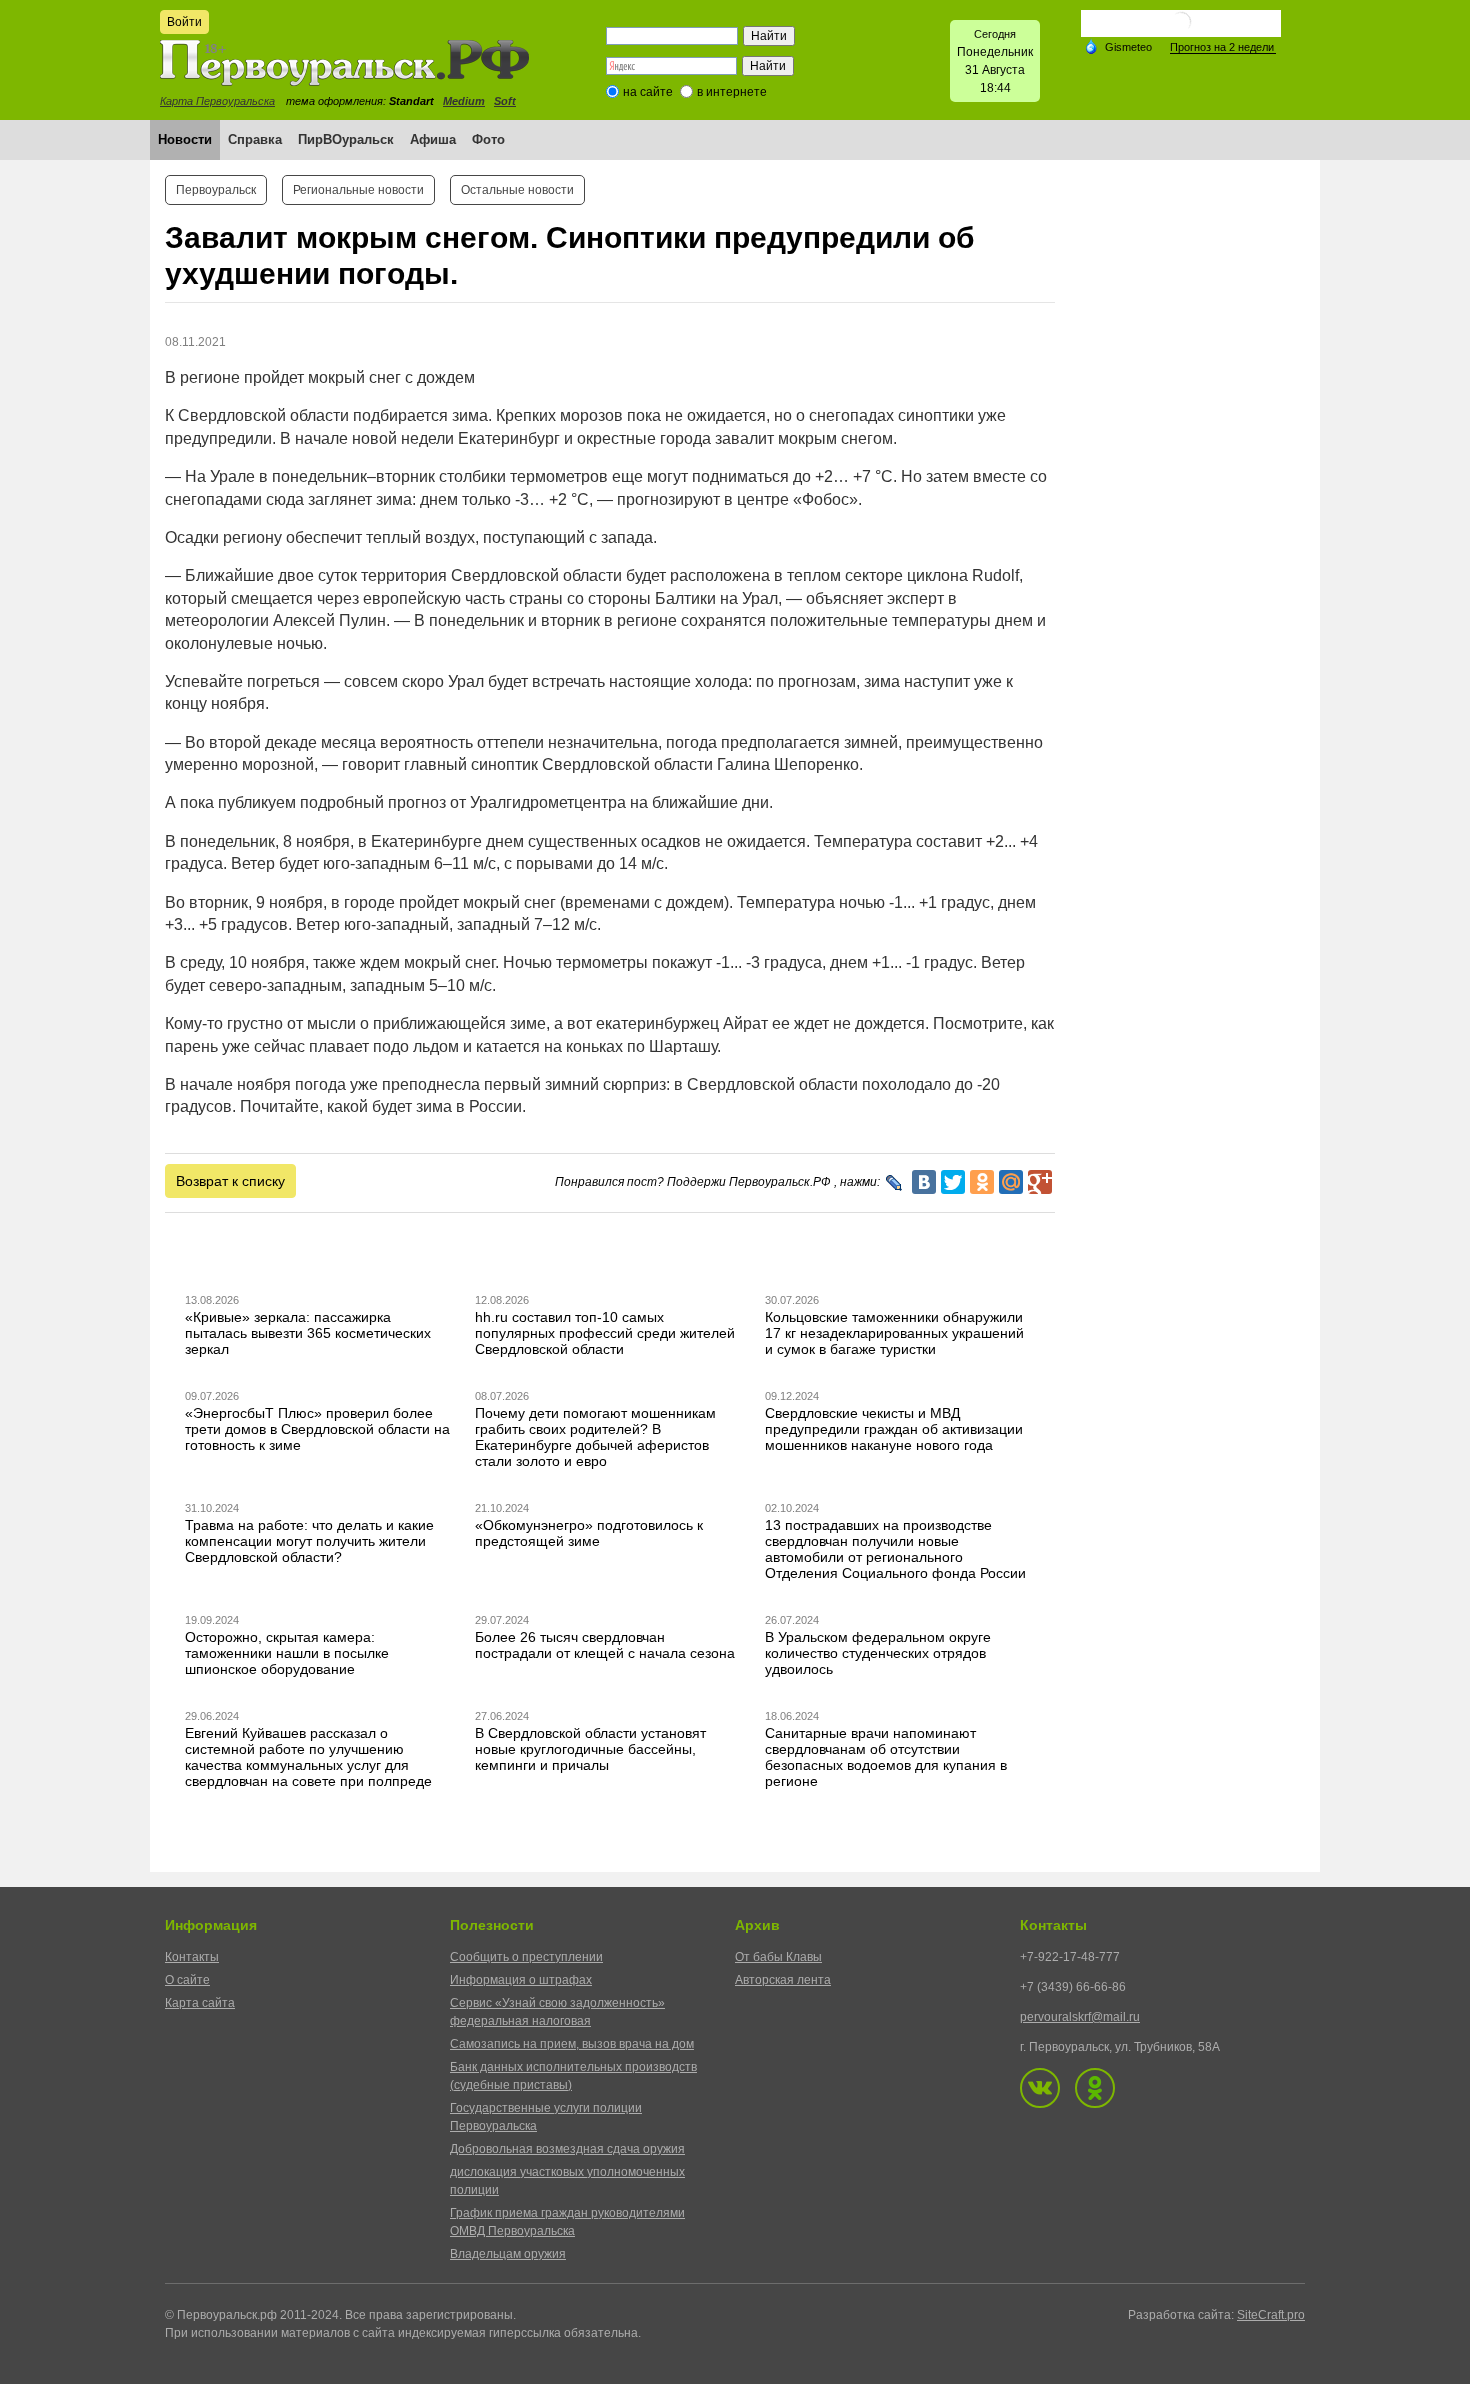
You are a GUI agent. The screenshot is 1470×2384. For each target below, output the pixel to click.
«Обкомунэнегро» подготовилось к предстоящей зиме (589, 1533)
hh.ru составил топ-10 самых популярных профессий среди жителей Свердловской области (605, 1333)
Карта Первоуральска (217, 101)
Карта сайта (200, 2003)
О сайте (187, 1980)
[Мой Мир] (1011, 1182)
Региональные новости (358, 190)
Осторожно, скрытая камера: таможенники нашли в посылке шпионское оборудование (287, 1653)
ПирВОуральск (346, 139)
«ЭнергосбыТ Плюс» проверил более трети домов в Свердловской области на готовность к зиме (317, 1429)
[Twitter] (953, 1182)
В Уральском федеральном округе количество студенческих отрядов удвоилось (878, 1653)
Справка (255, 139)
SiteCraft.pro (1271, 2315)
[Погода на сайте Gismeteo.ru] (1181, 29)
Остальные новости (517, 190)
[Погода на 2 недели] (1223, 47)
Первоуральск (216, 190)
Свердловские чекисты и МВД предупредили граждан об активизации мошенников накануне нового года (894, 1429)
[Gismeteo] (1118, 46)
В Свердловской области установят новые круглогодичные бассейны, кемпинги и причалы (590, 1749)
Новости (185, 139)
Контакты (192, 1957)
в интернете (732, 92)
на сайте (648, 92)
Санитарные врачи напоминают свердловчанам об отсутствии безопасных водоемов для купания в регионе (886, 1757)
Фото (488, 139)
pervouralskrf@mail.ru (1080, 2017)
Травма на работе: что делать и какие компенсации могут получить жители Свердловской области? (309, 1541)
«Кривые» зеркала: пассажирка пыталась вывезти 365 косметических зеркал (308, 1333)
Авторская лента (783, 1980)
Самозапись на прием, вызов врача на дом (572, 2044)
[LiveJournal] (894, 1183)
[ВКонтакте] (924, 1182)
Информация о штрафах (521, 1980)
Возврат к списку (230, 1181)
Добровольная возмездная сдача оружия (567, 2149)
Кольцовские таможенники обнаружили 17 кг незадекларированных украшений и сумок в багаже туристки (894, 1333)
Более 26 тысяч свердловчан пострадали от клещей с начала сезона (605, 1645)
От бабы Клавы (778, 1957)
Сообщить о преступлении (526, 1957)
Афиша (433, 139)
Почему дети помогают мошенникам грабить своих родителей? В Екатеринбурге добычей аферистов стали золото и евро (595, 1437)
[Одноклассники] (982, 1182)
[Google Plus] (1040, 1182)
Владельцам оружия (508, 2254)
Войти (184, 22)
